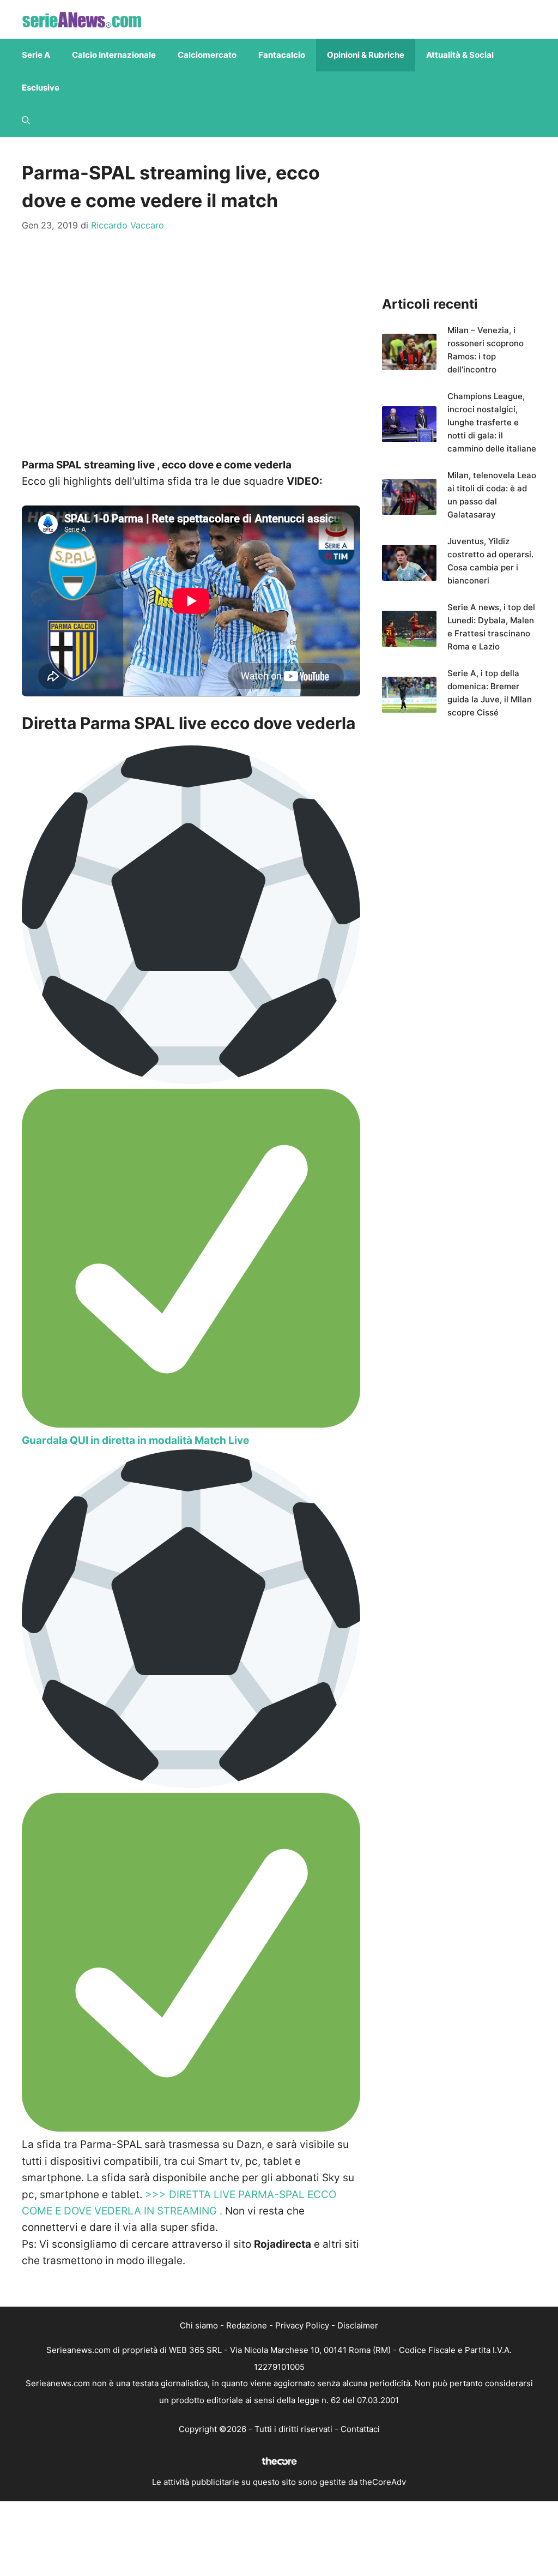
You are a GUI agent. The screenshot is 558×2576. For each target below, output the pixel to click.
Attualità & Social (460, 55)
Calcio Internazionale (114, 55)
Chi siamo (199, 2325)
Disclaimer (358, 2325)
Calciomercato (207, 55)
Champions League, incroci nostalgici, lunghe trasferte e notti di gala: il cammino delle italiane (492, 422)
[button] (26, 121)
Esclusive (41, 88)
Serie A (36, 55)
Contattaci (360, 2429)
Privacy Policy (302, 2325)
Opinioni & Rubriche (366, 55)
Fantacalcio (282, 55)
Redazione (247, 2325)
